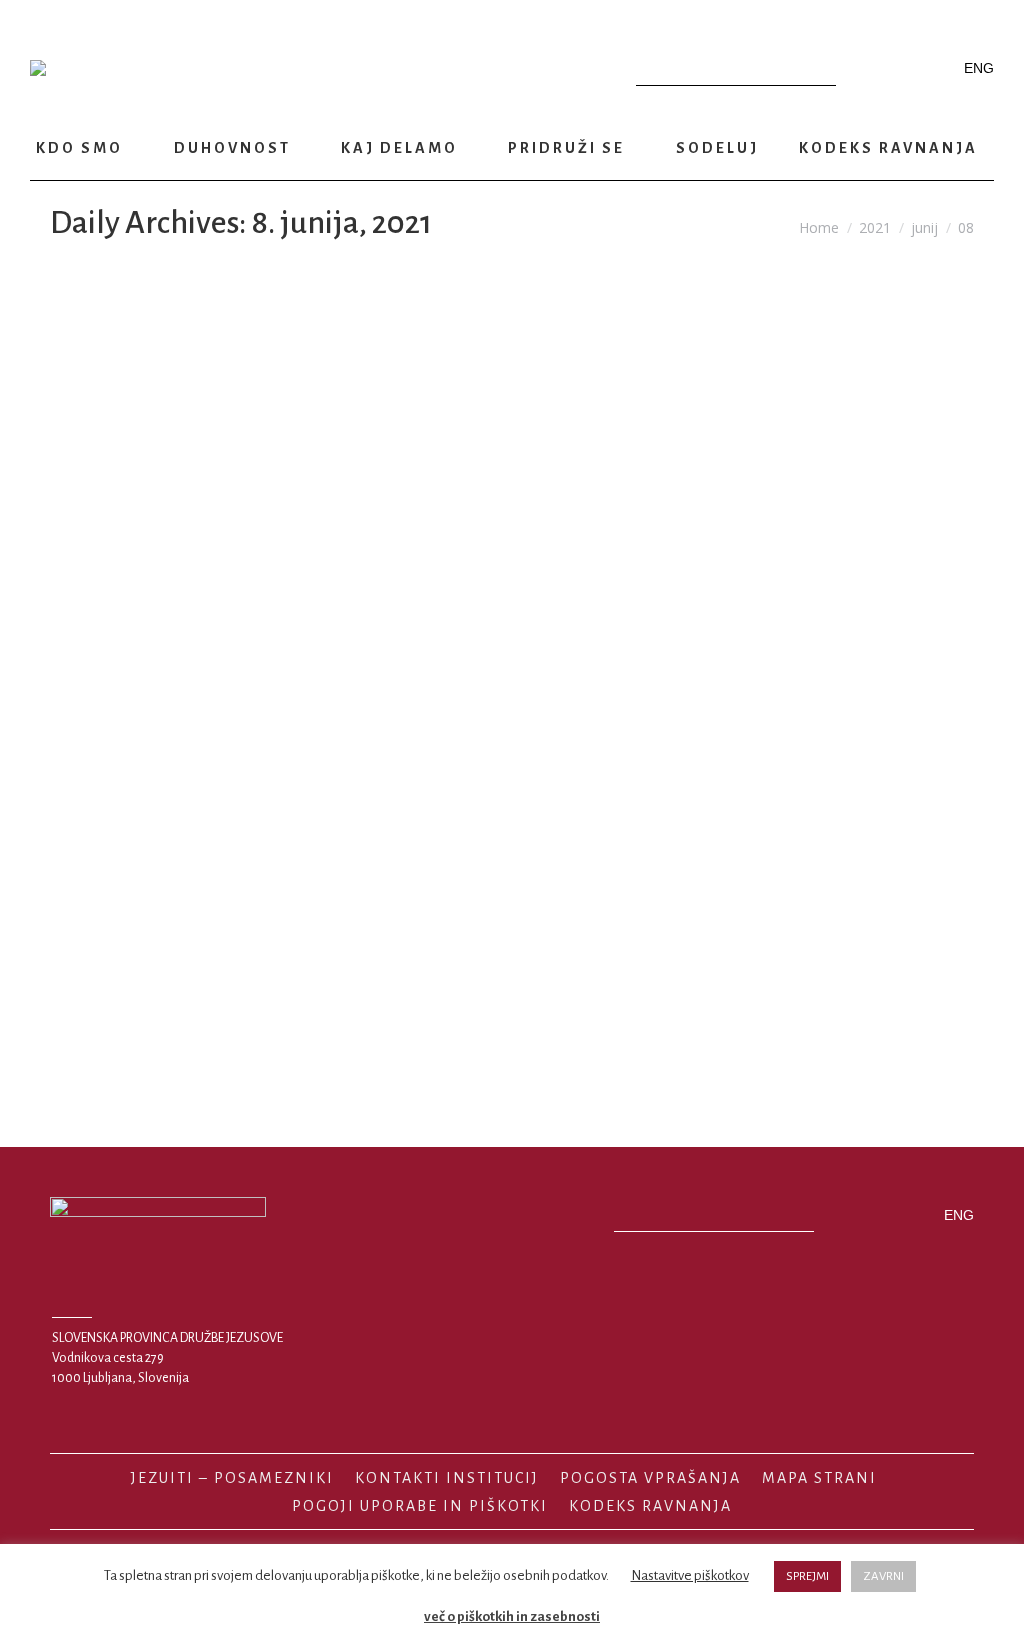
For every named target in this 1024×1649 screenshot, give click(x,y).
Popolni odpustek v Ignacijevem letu (274, 923)
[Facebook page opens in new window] (869, 68)
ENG (979, 68)
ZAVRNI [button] (883, 1576)
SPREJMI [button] (807, 1576)
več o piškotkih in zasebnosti (512, 1616)
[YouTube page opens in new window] (900, 68)
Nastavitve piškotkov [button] (690, 1575)
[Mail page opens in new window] (931, 68)
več (140, 1037)
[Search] (816, 68)
